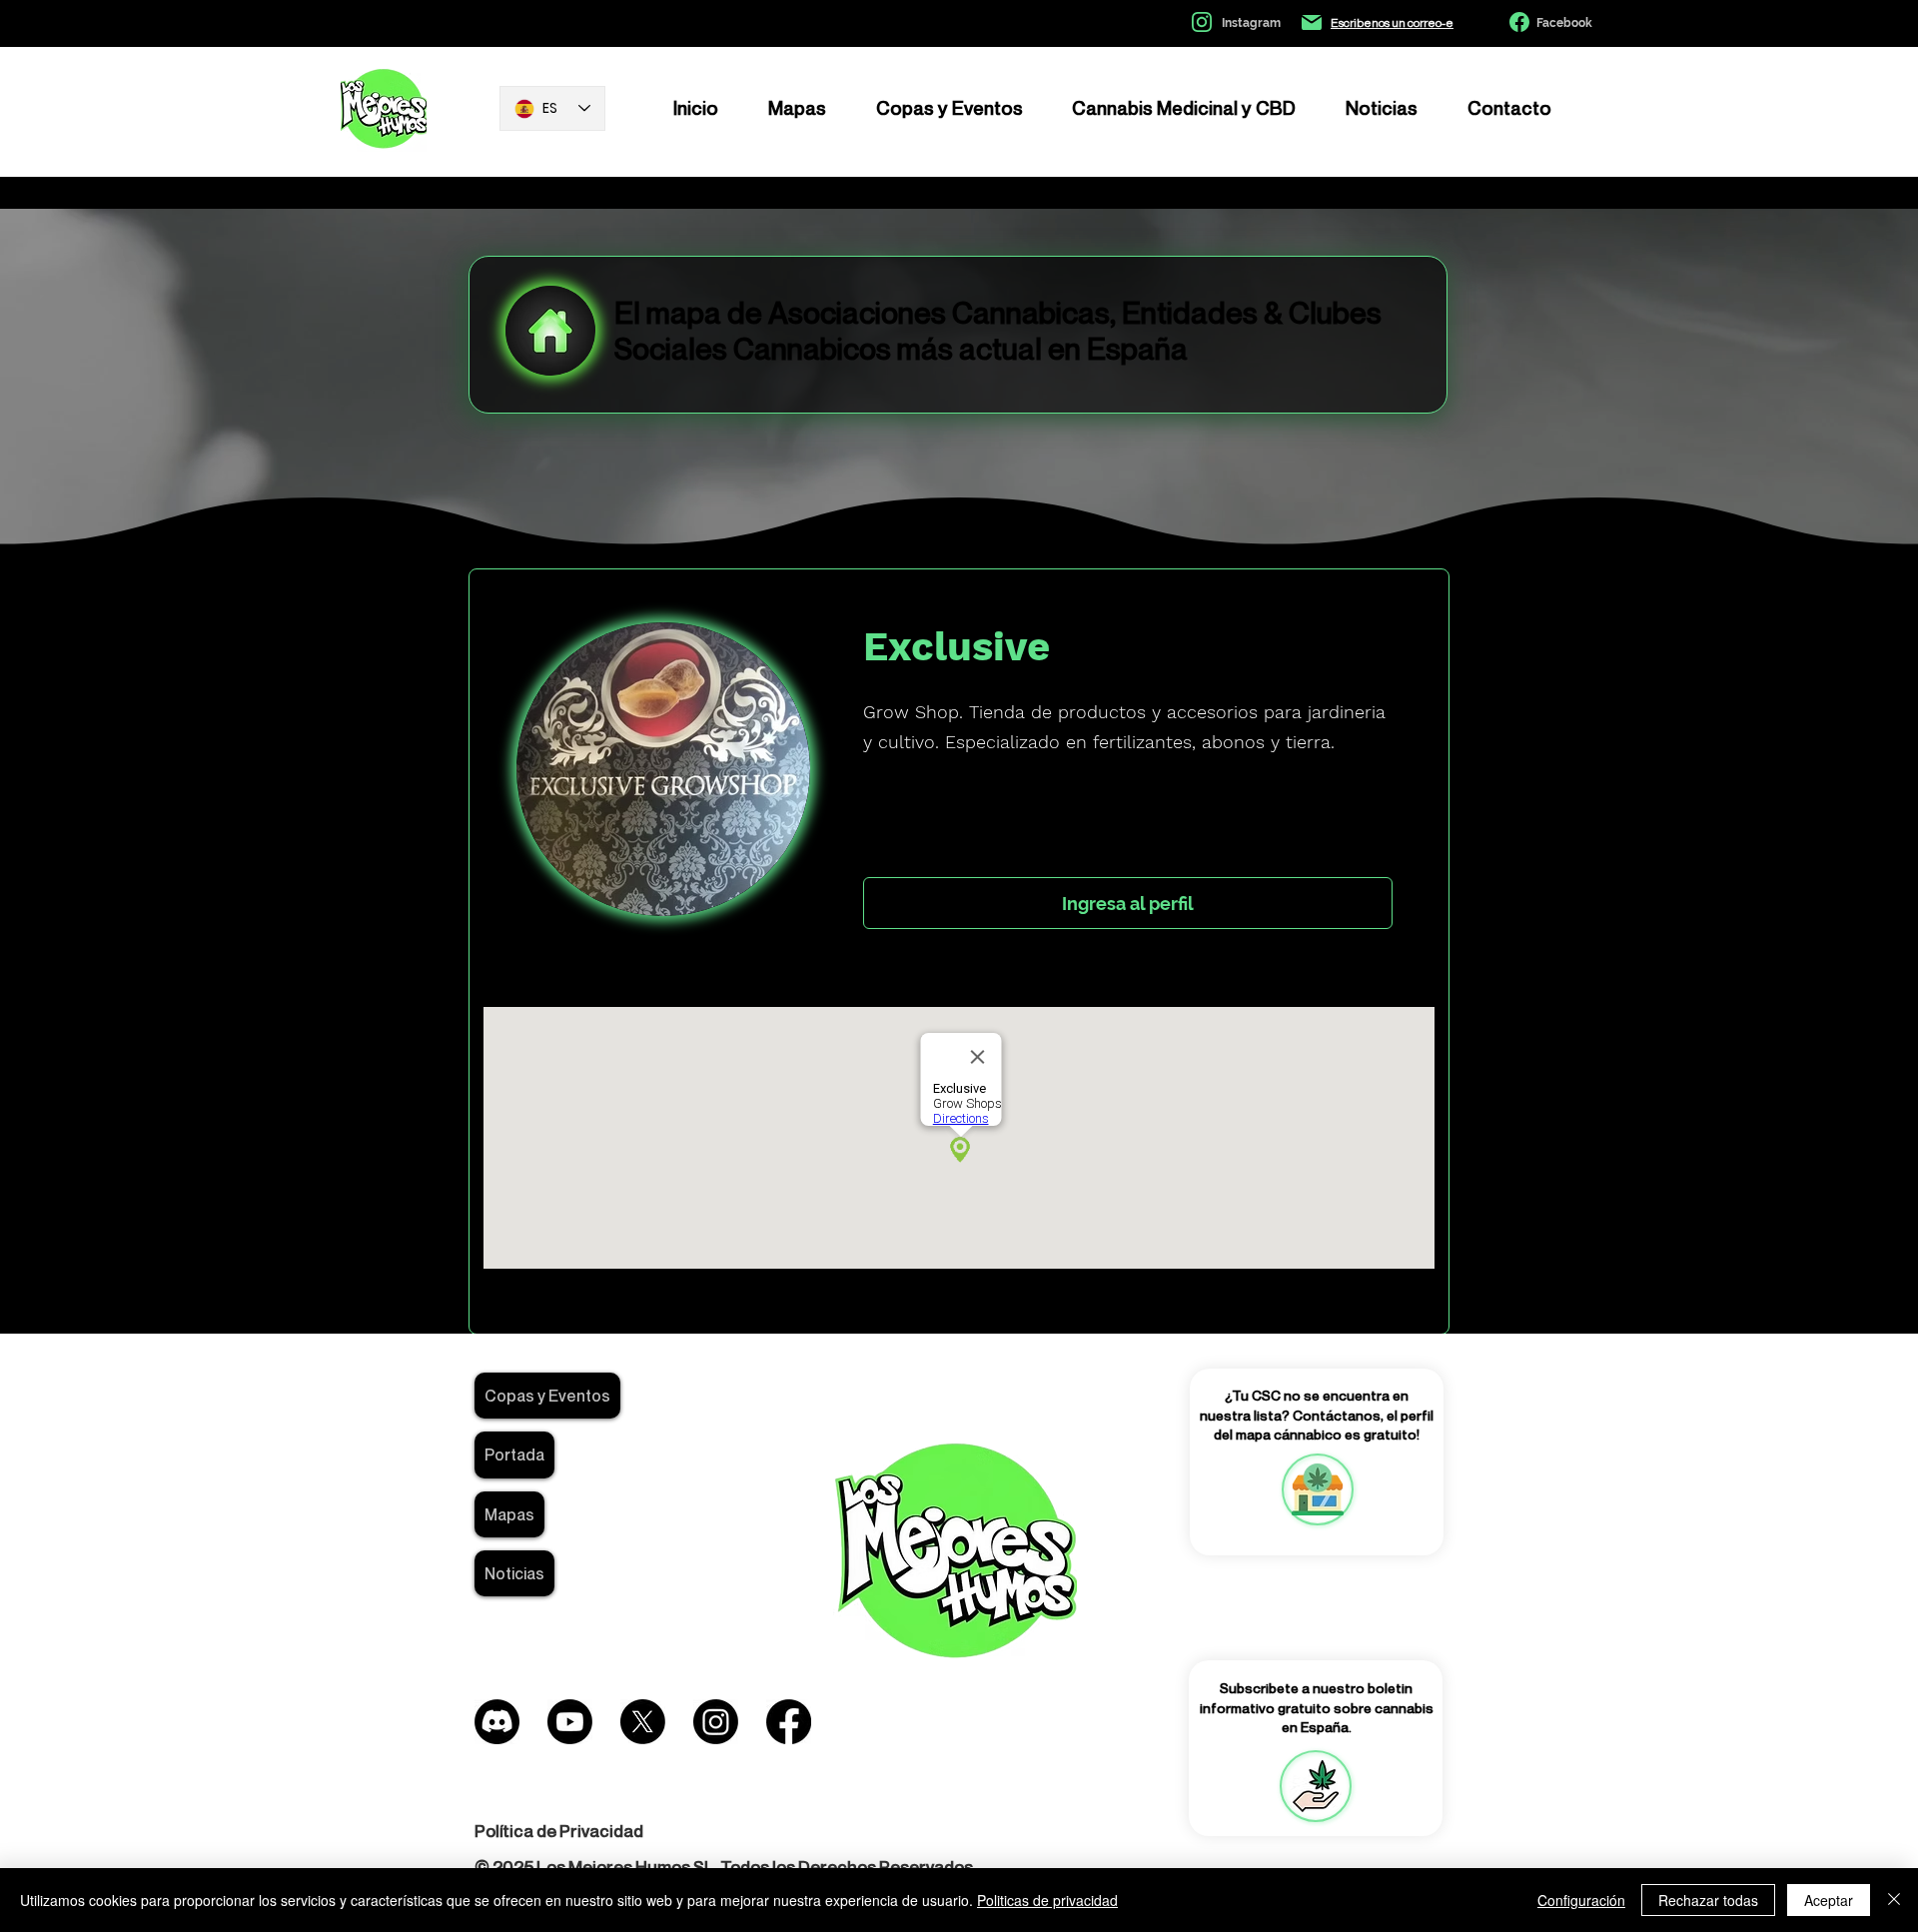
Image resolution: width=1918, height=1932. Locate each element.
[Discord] (497, 1722)
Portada (514, 1454)
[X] (643, 1722)
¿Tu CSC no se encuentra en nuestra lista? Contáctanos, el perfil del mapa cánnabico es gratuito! (1317, 1415)
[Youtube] (570, 1722)
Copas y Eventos (547, 1396)
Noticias (514, 1573)
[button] (1316, 1786)
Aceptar (1829, 1900)
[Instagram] (716, 1722)
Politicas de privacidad (1047, 1900)
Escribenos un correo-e (1392, 22)
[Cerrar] (1894, 1900)
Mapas (509, 1514)
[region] (1317, 1489)
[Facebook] (789, 1722)
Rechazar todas (1708, 1900)
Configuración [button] (1581, 1900)
